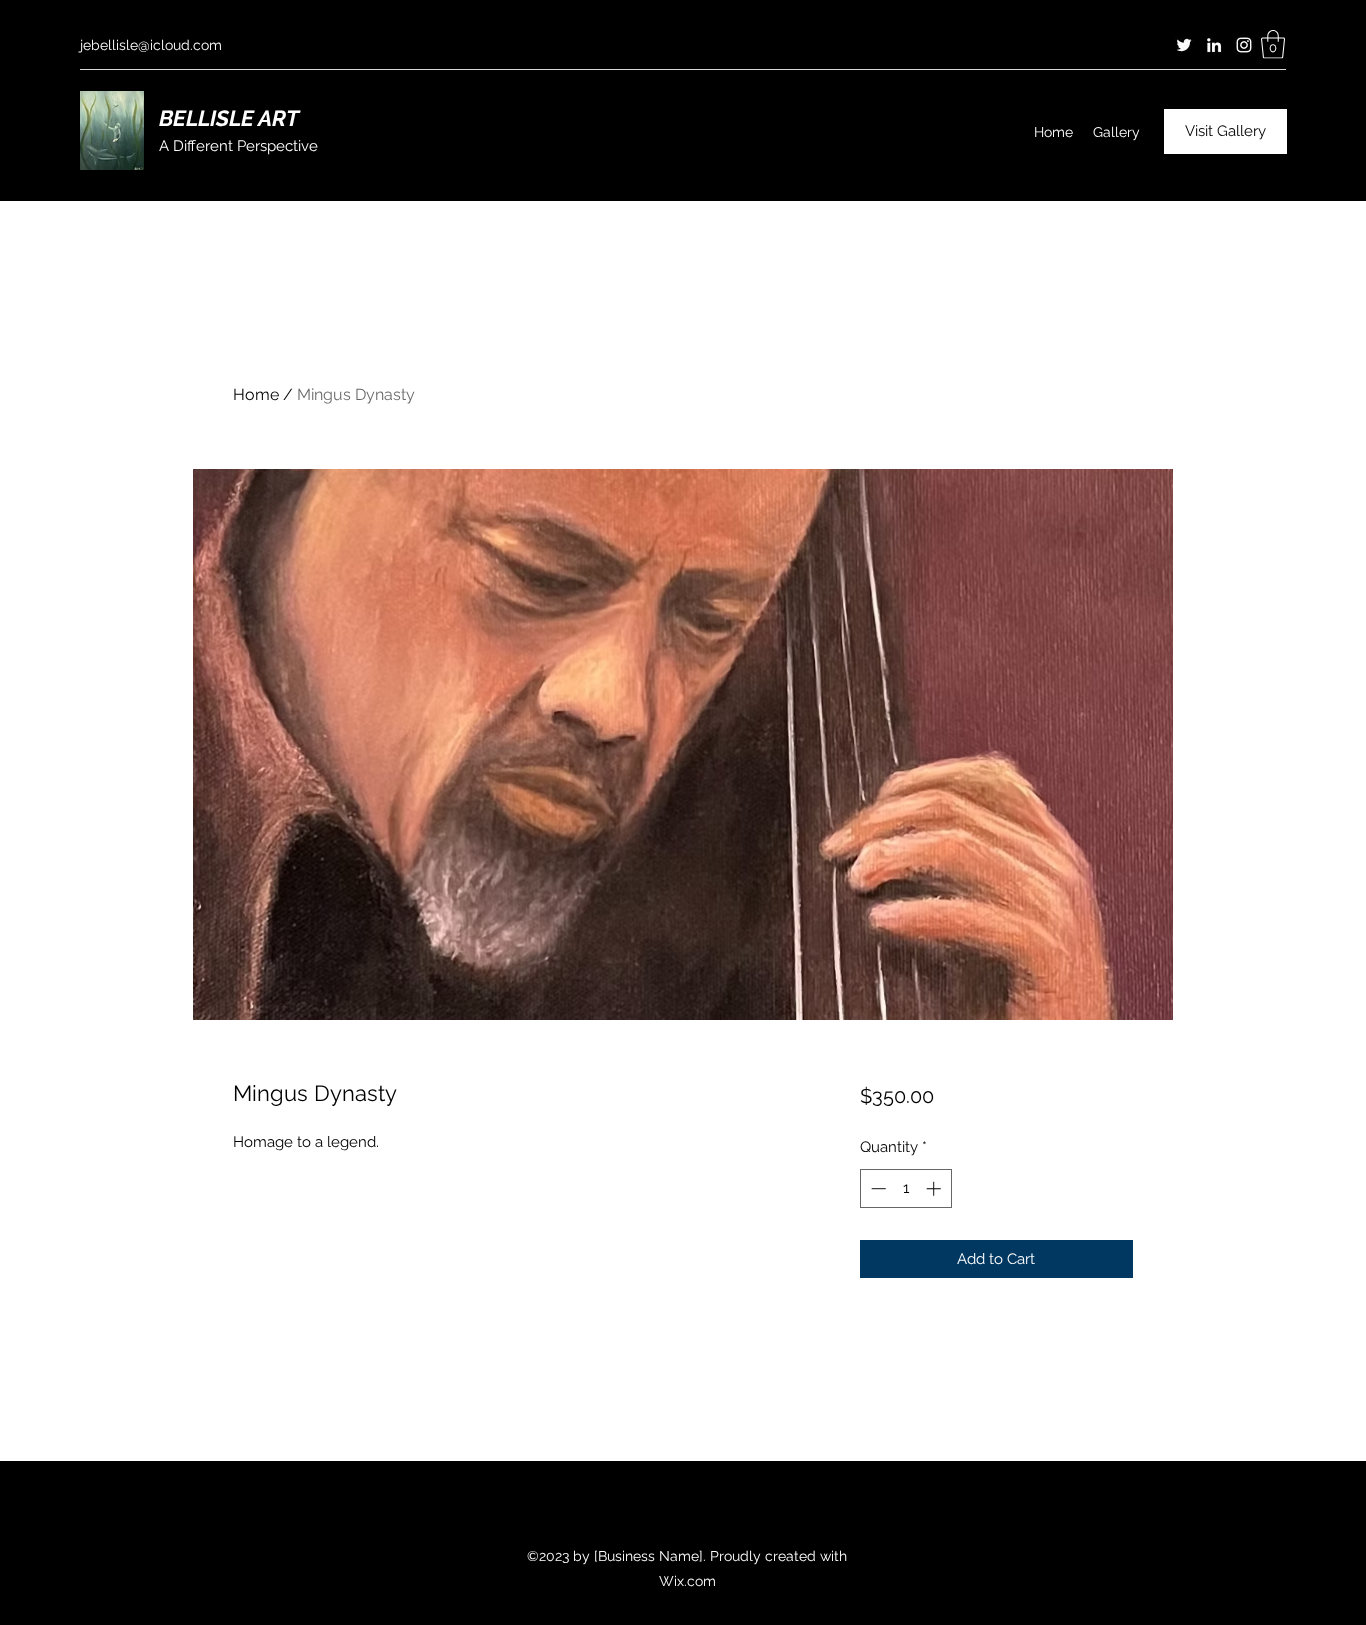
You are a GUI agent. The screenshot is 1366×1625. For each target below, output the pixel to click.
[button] (1273, 44)
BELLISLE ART (229, 118)
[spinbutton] (905, 1188)
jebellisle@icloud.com (151, 45)
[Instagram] (1244, 45)
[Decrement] (876, 1188)
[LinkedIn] (1214, 45)
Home (256, 394)
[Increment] (935, 1188)
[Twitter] (1184, 45)
